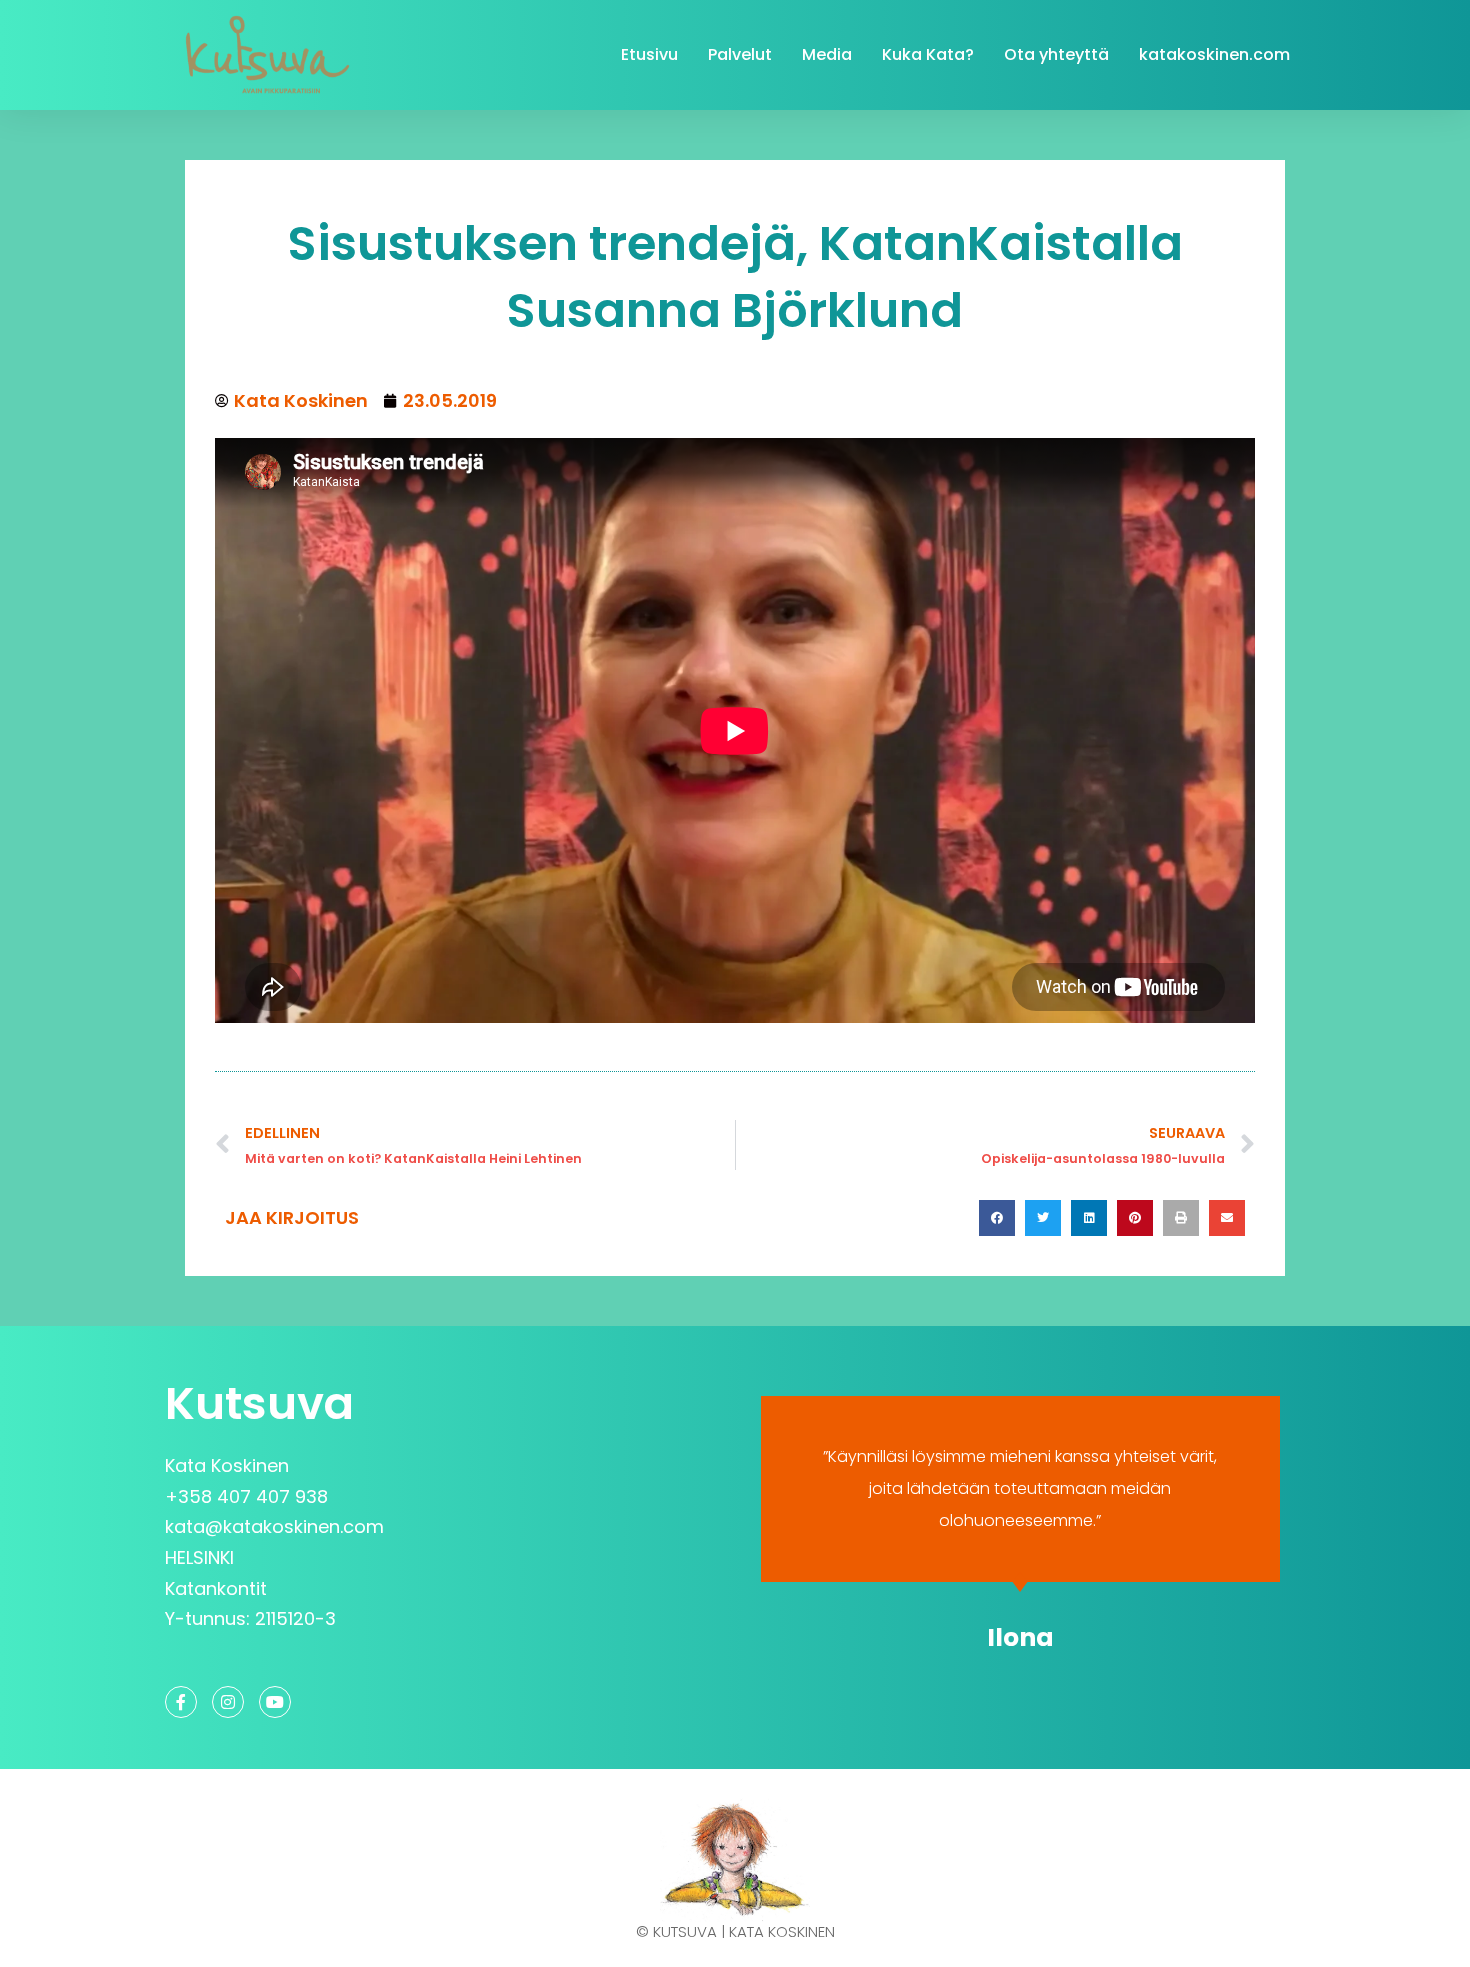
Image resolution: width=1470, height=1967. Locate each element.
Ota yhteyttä (1056, 54)
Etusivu (649, 54)
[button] (997, 1218)
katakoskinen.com (1214, 54)
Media (827, 54)
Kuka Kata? (928, 54)
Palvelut (740, 54)
